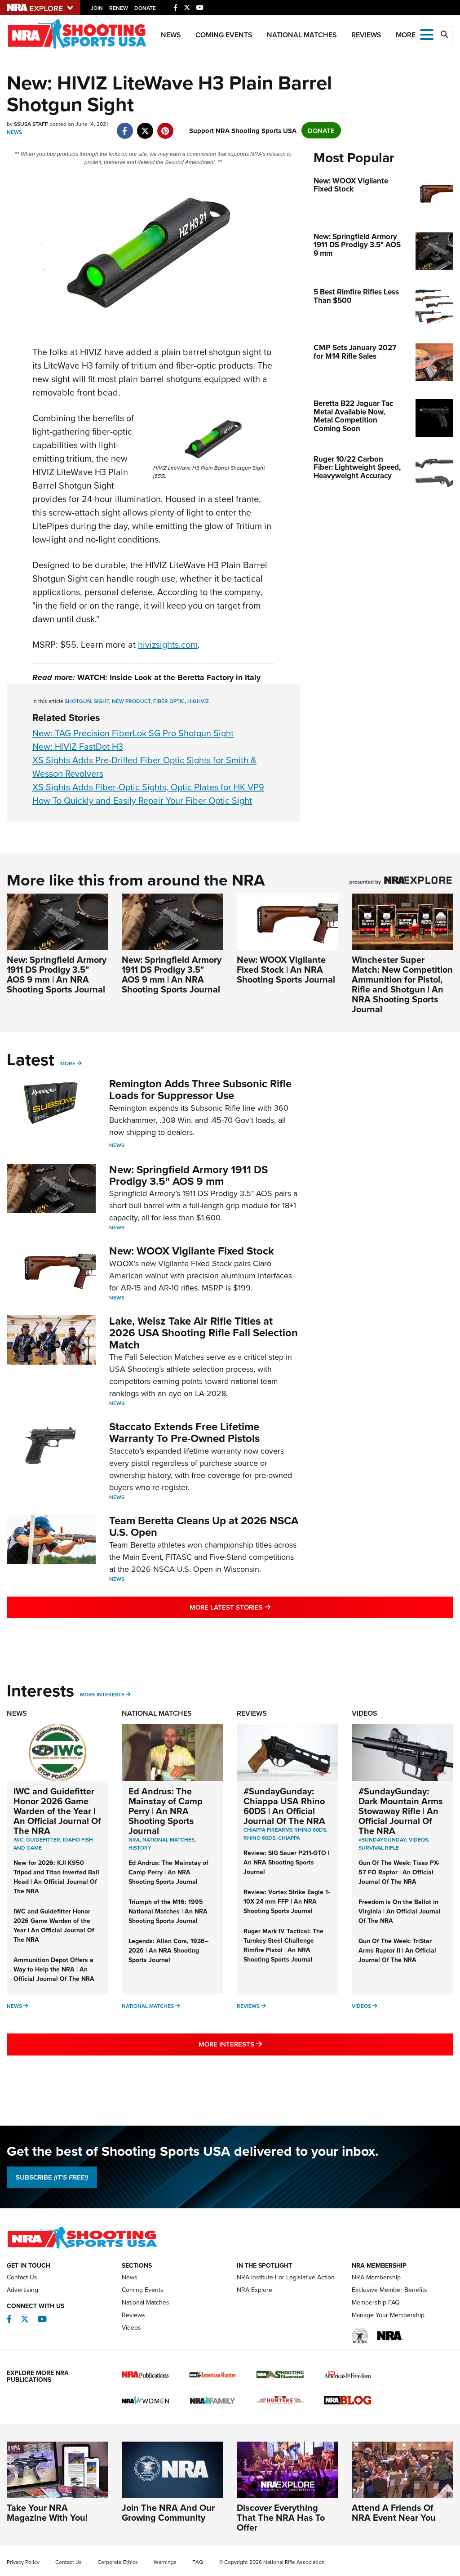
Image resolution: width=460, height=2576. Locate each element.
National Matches (302, 35)
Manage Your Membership (388, 2315)
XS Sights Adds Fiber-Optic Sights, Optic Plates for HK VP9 (148, 787)
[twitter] (145, 126)
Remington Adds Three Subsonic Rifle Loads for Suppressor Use (200, 1089)
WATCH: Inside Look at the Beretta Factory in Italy (169, 677)
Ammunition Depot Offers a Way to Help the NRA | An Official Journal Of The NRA (54, 1969)
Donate (145, 8)
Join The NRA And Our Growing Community (168, 2512)
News (171, 35)
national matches (168, 1840)
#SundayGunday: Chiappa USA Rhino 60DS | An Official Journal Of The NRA (284, 1806)
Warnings (165, 2562)
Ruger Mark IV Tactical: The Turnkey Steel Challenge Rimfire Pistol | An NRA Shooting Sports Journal (283, 1945)
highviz (198, 701)
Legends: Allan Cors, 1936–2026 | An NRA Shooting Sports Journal (168, 1950)
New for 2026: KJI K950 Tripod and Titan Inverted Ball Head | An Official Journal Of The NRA (56, 1877)
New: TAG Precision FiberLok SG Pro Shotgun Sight (133, 733)
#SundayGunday (382, 1840)
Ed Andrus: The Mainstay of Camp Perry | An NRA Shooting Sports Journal (166, 1811)
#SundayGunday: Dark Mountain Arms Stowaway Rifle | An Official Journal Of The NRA (401, 1811)
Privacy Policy (23, 2562)
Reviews (366, 35)
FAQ (198, 2562)
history (140, 1848)
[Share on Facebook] (125, 126)
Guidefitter (43, 1840)
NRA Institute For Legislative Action (286, 2277)
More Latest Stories (266, 1607)
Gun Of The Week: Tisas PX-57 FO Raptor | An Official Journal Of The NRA (399, 1872)
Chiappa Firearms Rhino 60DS (285, 1830)
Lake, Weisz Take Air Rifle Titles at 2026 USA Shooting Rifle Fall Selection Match (203, 1333)
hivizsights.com (168, 644)
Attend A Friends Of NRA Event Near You (394, 2512)
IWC (18, 1840)
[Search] (444, 35)
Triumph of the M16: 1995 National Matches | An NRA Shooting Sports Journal (168, 1911)
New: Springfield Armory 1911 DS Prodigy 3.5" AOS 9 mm (188, 1175)
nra (134, 1840)
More (68, 1063)
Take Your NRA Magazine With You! (47, 2512)
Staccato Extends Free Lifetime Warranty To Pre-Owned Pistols (184, 1432)
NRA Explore (254, 2290)
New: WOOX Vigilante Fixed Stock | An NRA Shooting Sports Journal (286, 969)
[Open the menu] (427, 34)
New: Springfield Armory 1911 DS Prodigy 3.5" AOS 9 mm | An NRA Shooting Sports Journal (57, 974)
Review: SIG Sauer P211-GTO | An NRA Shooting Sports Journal (286, 1862)
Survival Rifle (379, 1848)
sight (102, 701)
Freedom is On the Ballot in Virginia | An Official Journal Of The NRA (400, 1911)
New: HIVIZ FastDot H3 (78, 746)
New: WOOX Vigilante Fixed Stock (192, 1251)
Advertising (22, 2290)
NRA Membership (376, 2277)
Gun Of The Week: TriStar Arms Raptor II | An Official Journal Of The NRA (397, 1950)
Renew (119, 8)
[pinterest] (165, 126)
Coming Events (224, 35)
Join (97, 8)
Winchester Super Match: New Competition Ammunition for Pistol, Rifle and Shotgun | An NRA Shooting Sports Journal (402, 984)
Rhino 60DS (259, 1838)
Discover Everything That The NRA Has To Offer (281, 2517)
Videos (365, 1713)
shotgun (78, 701)
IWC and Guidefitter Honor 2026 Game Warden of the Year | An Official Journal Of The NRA (57, 1811)
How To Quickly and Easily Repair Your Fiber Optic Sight (142, 800)
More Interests (102, 1694)
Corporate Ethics (118, 2562)
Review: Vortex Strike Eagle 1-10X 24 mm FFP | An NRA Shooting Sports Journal (287, 1901)
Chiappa (289, 1838)
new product (131, 701)
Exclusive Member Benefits (389, 2290)
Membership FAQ (376, 2302)
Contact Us (22, 2277)
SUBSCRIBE (52, 2177)
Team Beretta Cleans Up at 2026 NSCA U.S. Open (204, 1526)
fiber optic (169, 701)
